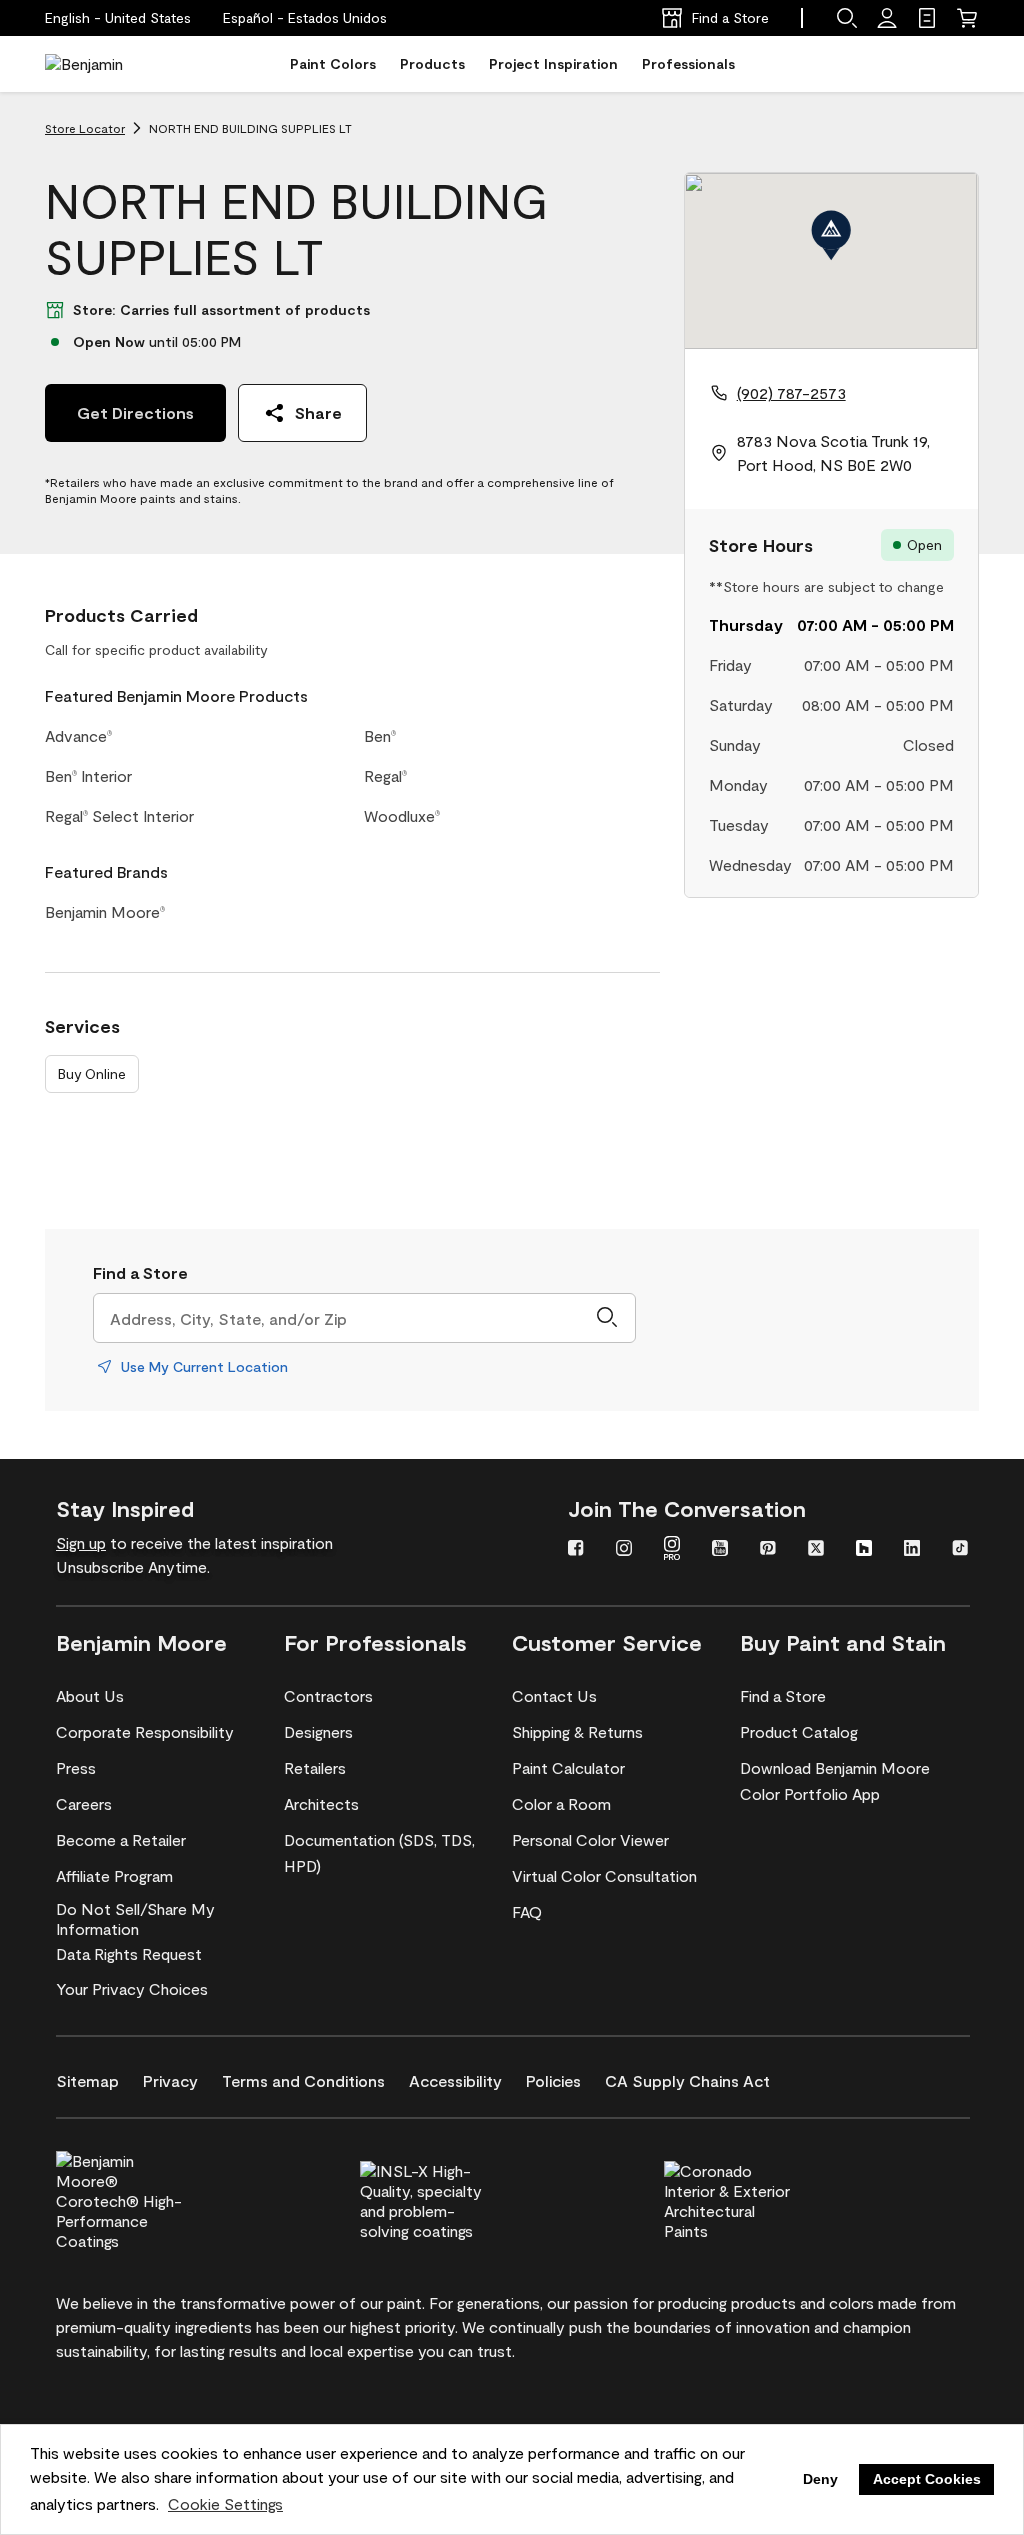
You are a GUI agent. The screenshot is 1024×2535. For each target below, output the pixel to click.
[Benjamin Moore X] (816, 1550)
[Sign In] (887, 18)
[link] (927, 18)
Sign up (81, 1542)
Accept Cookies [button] (927, 2479)
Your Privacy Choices (132, 1988)
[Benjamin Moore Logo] (108, 64)
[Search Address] (607, 1318)
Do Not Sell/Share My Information (135, 1918)
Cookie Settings (225, 2503)
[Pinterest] (768, 1550)
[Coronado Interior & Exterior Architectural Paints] (761, 2198)
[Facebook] (576, 1550)
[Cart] (967, 18)
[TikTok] (960, 1550)
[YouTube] (720, 1550)
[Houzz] (864, 1550)
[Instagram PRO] (672, 1550)
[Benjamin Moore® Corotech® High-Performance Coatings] (153, 2198)
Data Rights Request (129, 1953)
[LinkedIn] (912, 1550)
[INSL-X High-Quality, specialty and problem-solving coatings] (457, 2198)
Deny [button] (820, 2479)
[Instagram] (624, 1550)
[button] (305, 18)
